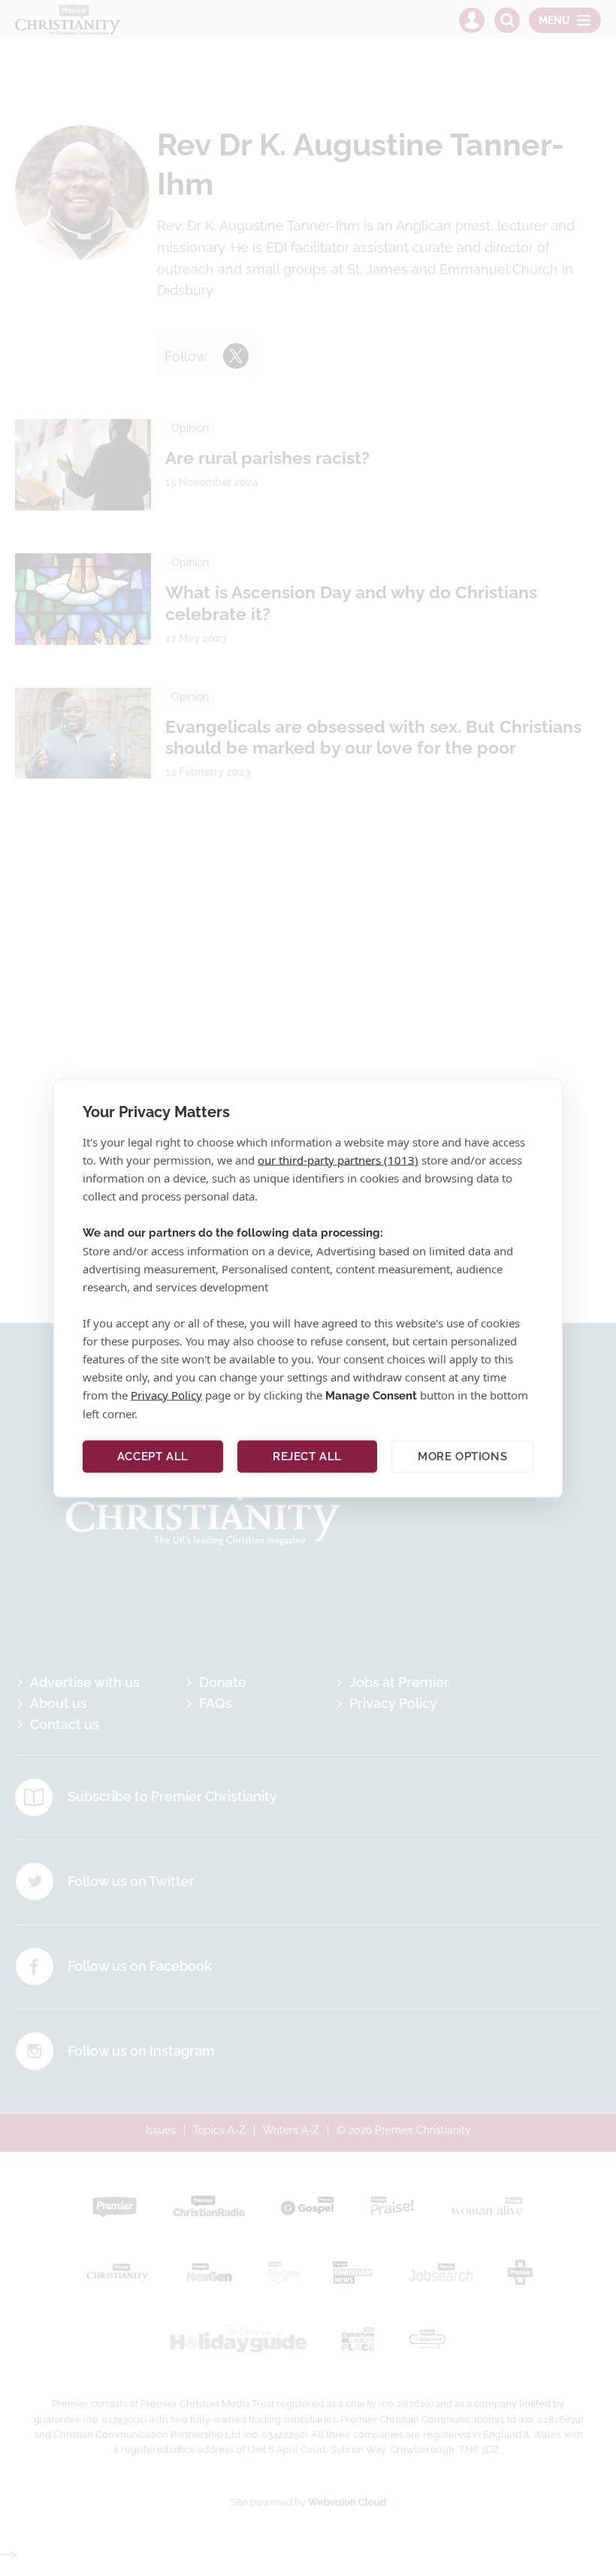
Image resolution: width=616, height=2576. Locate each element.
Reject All (307, 1457)
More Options (462, 1457)
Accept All (153, 1457)
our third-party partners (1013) (338, 1159)
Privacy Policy (166, 1394)
